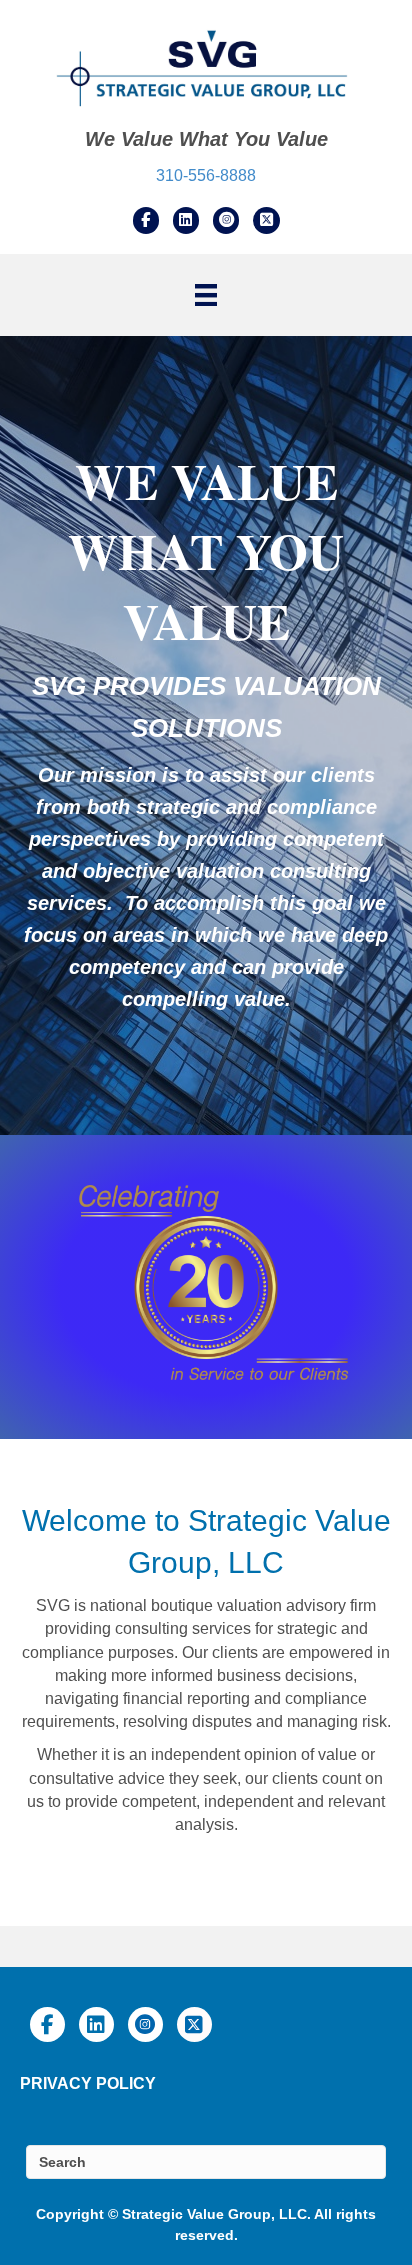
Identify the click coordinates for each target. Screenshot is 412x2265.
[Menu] (206, 295)
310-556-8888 (206, 175)
